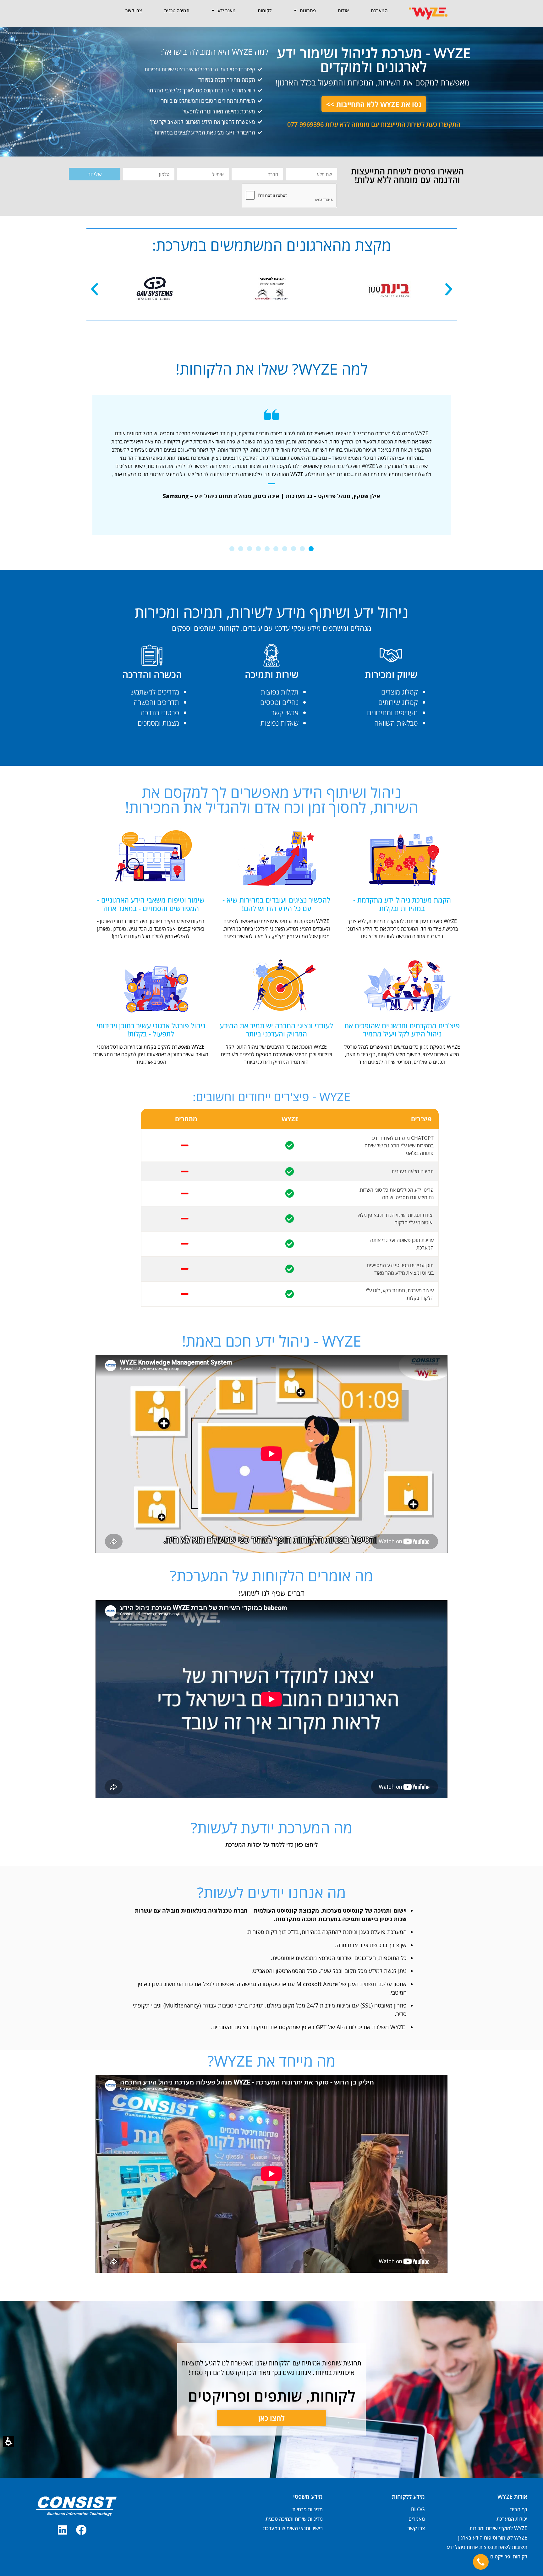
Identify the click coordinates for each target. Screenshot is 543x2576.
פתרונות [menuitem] (308, 10)
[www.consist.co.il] (76, 2506)
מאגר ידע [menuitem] (227, 10)
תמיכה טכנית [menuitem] (177, 10)
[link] (81, 2530)
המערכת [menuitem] (379, 10)
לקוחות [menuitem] (265, 10)
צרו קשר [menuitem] (134, 10)
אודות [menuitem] (343, 10)
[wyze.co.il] (428, 13)
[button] (9, 2442)
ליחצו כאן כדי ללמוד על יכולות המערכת (271, 1844)
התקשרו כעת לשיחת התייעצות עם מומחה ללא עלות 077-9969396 (374, 124)
